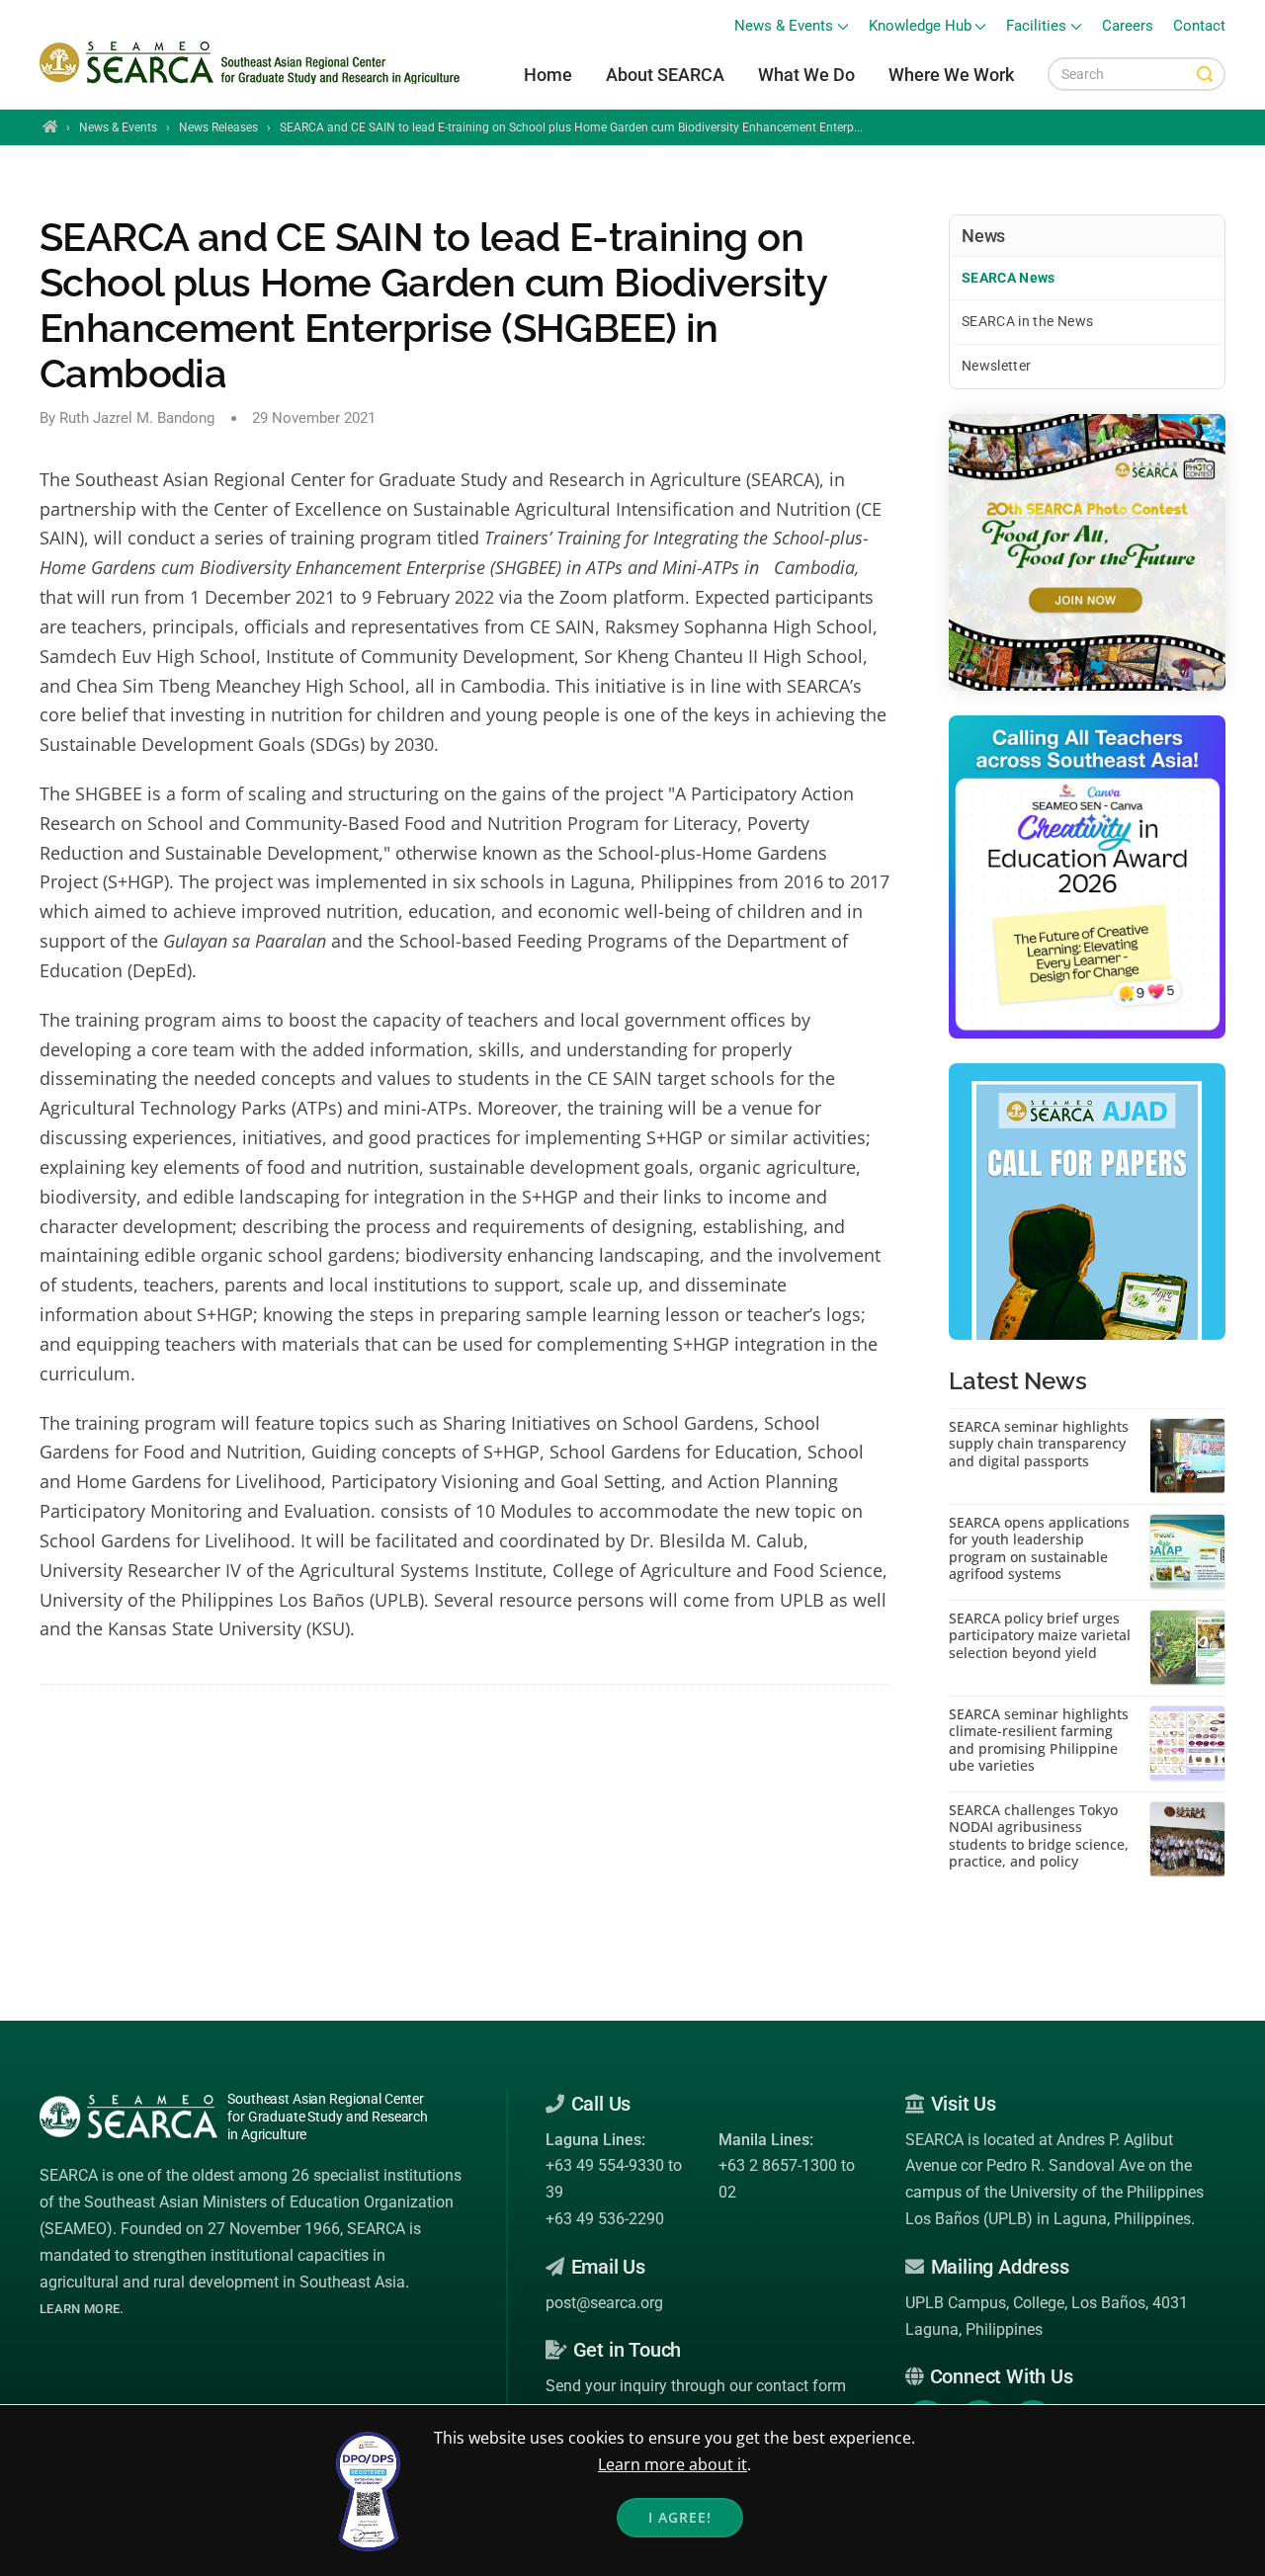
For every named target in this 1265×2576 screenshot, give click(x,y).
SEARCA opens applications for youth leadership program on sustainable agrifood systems (1039, 1548)
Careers (1128, 26)
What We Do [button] (806, 75)
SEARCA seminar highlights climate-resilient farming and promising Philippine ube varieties (1039, 1740)
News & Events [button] (784, 26)
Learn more (80, 2309)
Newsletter (997, 366)
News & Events (118, 127)
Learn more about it (673, 2464)
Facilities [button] (1036, 26)
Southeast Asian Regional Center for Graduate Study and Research (328, 2117)
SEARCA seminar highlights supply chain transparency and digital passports (1039, 1444)
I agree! (680, 2517)
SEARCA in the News (1027, 321)
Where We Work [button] (951, 75)
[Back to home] (253, 63)
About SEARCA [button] (665, 75)
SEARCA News (1009, 278)
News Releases (218, 127)
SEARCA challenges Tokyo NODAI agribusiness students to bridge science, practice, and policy (1039, 1836)
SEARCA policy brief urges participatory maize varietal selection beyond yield (1040, 1636)
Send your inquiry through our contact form (696, 2386)
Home (548, 75)
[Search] (1205, 74)
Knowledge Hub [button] (920, 26)
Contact (1199, 26)
